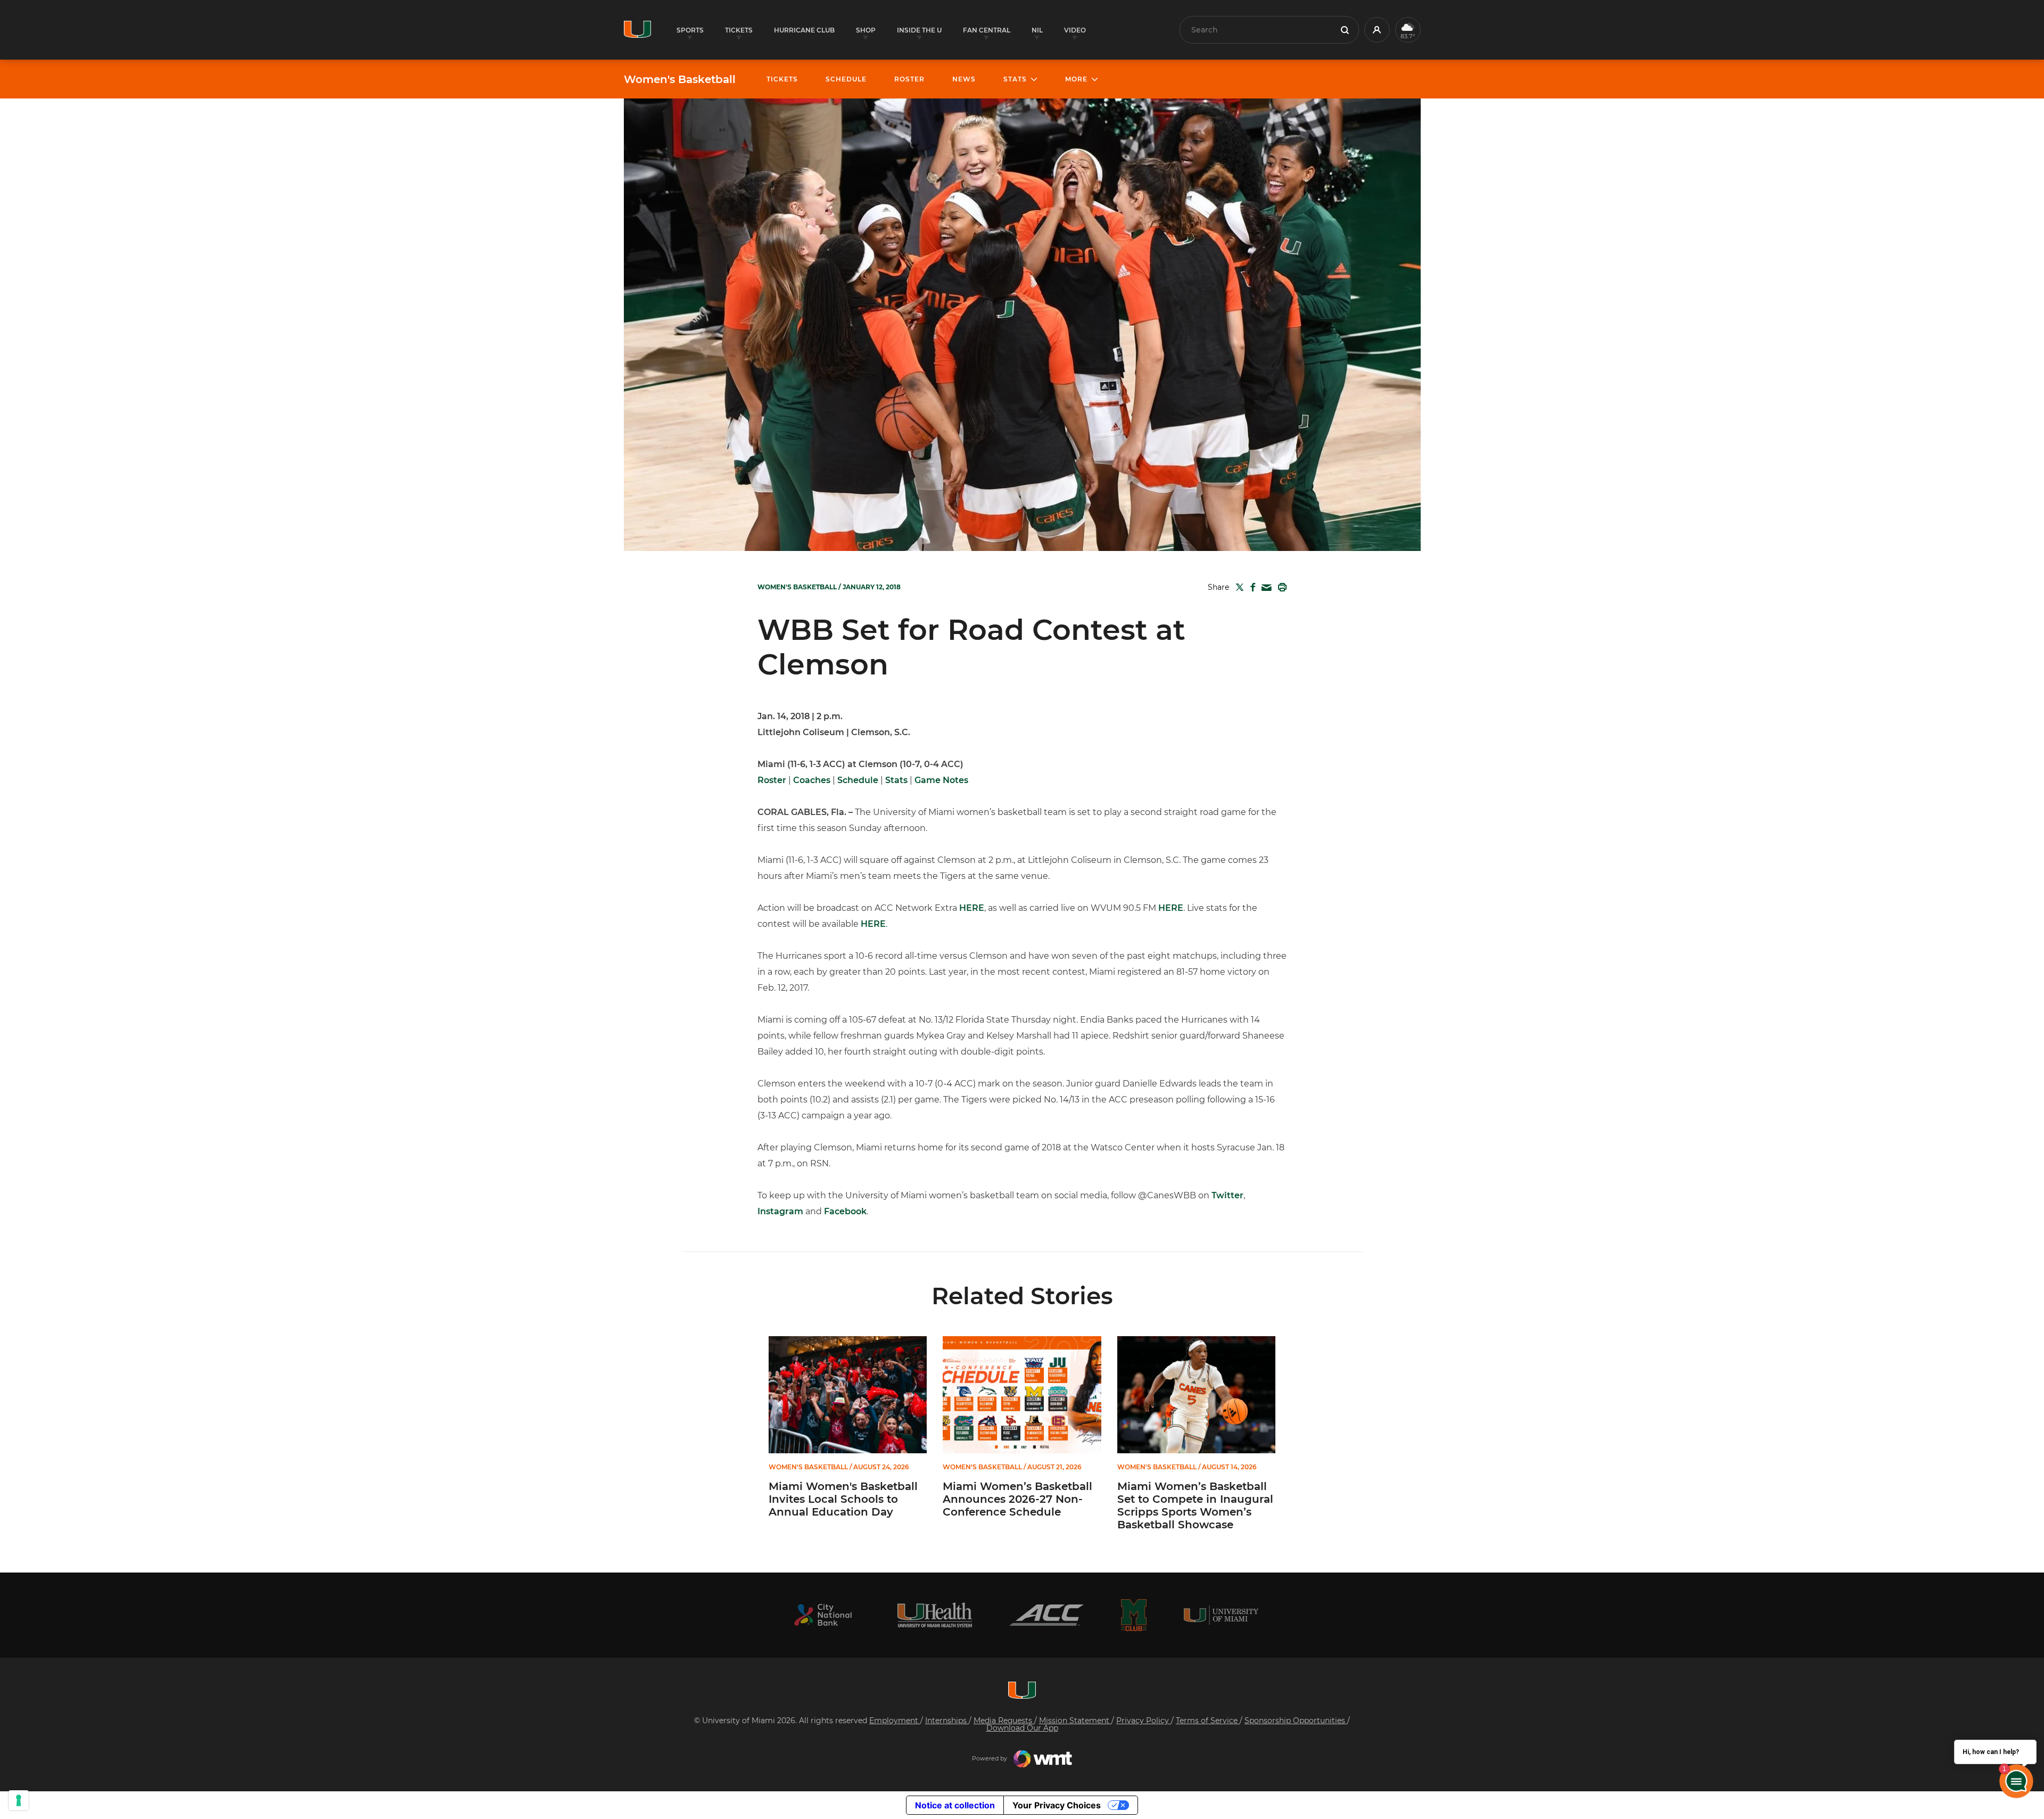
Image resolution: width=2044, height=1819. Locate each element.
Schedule (858, 780)
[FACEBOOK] (1251, 587)
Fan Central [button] (987, 30)
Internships (947, 1721)
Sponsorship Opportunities (1296, 1721)
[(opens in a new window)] (823, 1615)
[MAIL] (1264, 588)
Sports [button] (690, 30)
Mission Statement (1075, 1721)
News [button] (964, 79)
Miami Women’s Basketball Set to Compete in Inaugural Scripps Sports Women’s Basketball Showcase (1195, 1505)
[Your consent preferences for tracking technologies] (19, 1800)
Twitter (1227, 1195)
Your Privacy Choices (1057, 1805)
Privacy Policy (1144, 1721)
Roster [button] (909, 79)
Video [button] (1075, 30)
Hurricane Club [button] (804, 30)
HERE (972, 908)
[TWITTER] (1238, 587)
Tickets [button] (739, 30)
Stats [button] (1015, 79)
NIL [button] (1037, 30)
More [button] (1076, 79)
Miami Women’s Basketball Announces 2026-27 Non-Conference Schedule (1017, 1499)
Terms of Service (1208, 1721)
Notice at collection (955, 1805)
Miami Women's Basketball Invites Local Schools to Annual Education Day (843, 1499)
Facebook (845, 1211)
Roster (772, 780)
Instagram (780, 1211)
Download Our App (1022, 1728)
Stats (896, 780)
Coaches (812, 780)
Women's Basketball (680, 79)
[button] (1377, 30)
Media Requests (1004, 1721)
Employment (895, 1721)
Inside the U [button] (919, 30)
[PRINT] (1280, 587)
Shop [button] (866, 30)
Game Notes (941, 780)
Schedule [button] (846, 79)
